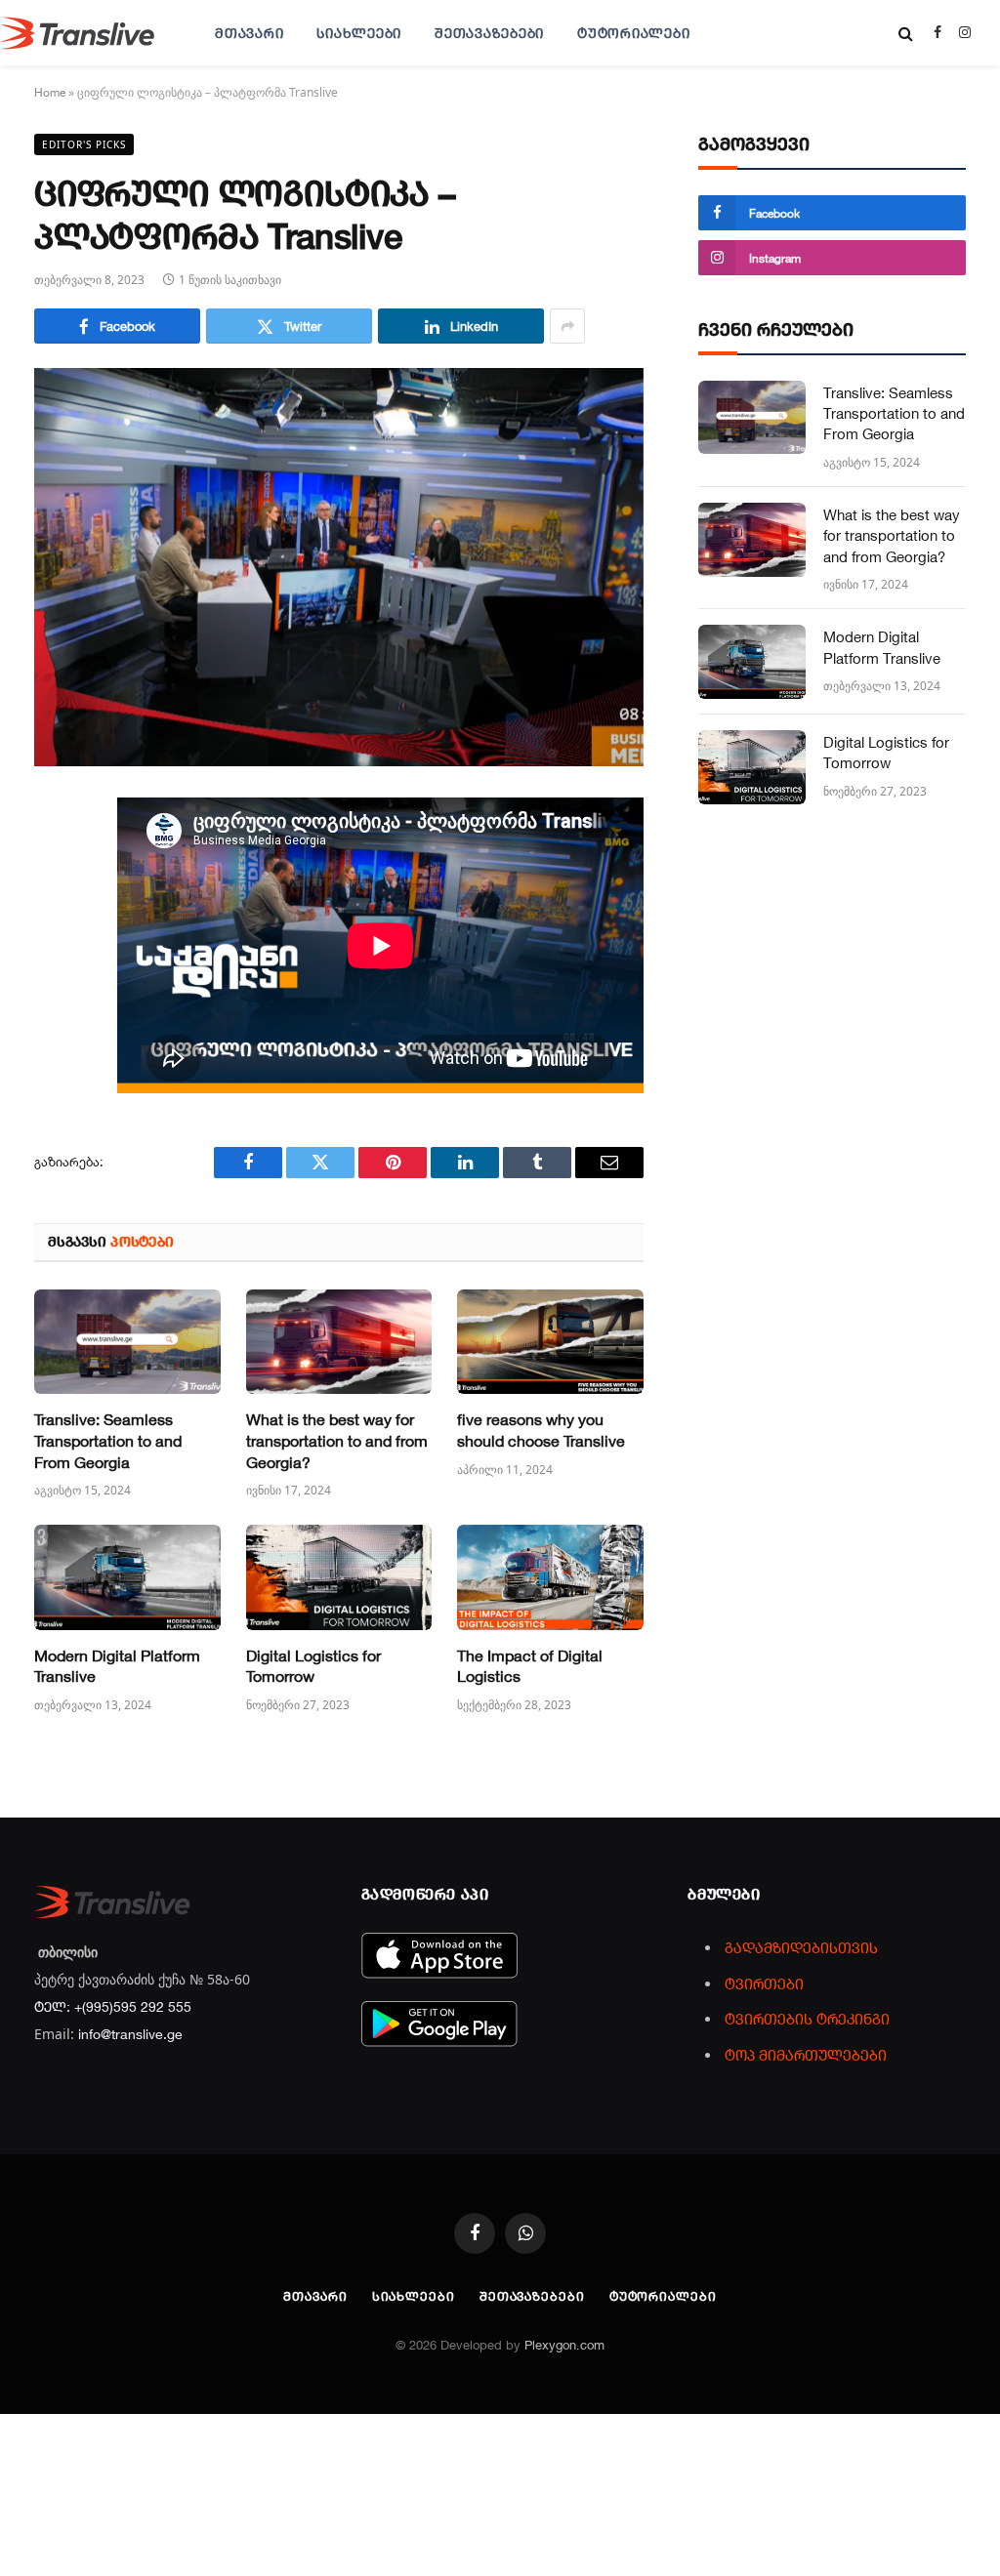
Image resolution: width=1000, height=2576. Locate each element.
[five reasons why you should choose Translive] (550, 1342)
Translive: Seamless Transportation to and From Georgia (108, 1441)
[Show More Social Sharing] (567, 326)
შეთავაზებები (489, 33)
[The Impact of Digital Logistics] (550, 1577)
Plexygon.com (564, 2345)
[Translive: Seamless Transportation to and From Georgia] (127, 1342)
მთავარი (249, 33)
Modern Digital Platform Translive (117, 1666)
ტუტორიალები (633, 33)
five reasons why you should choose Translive (541, 1430)
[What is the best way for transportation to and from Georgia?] (339, 1342)
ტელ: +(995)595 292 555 (113, 2006)
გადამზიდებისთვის (801, 1947)
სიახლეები (359, 33)
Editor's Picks (84, 144)
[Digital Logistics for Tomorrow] (339, 1577)
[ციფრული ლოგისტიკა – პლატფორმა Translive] (339, 567)
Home (50, 92)
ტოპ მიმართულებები (806, 2055)
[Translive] (77, 33)
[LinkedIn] (54, 951)
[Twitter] (54, 906)
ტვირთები (764, 1983)
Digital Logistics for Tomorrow (313, 1666)
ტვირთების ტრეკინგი (807, 2019)
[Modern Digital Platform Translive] (127, 1577)
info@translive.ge (130, 2034)
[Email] (54, 1041)
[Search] (906, 33)
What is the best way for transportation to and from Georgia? (337, 1441)
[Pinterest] (54, 996)
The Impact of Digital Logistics (530, 1666)
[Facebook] (54, 861)
